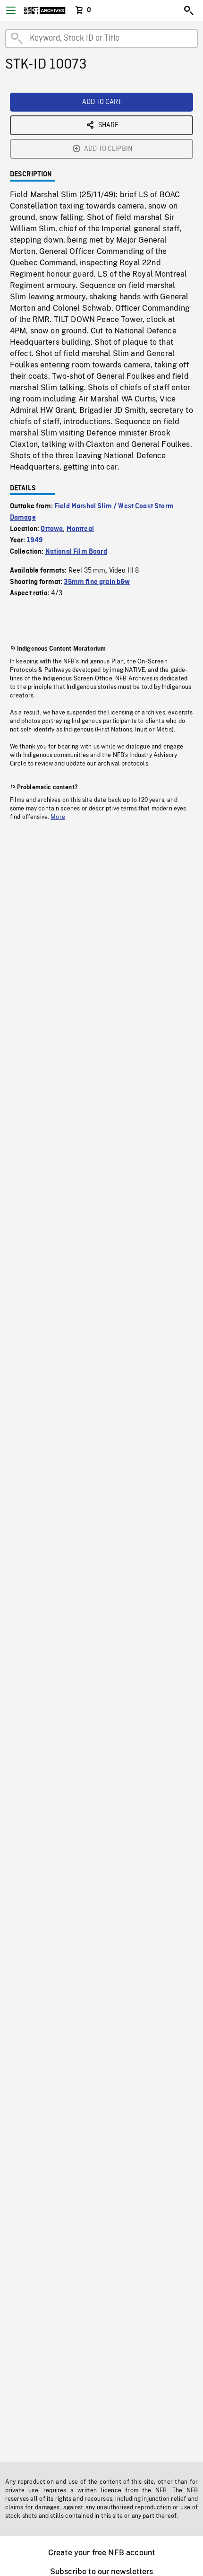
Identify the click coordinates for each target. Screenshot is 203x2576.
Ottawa (52, 529)
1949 (35, 540)
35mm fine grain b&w (97, 582)
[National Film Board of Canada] (45, 10)
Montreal (80, 529)
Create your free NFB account (101, 2553)
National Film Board (76, 552)
